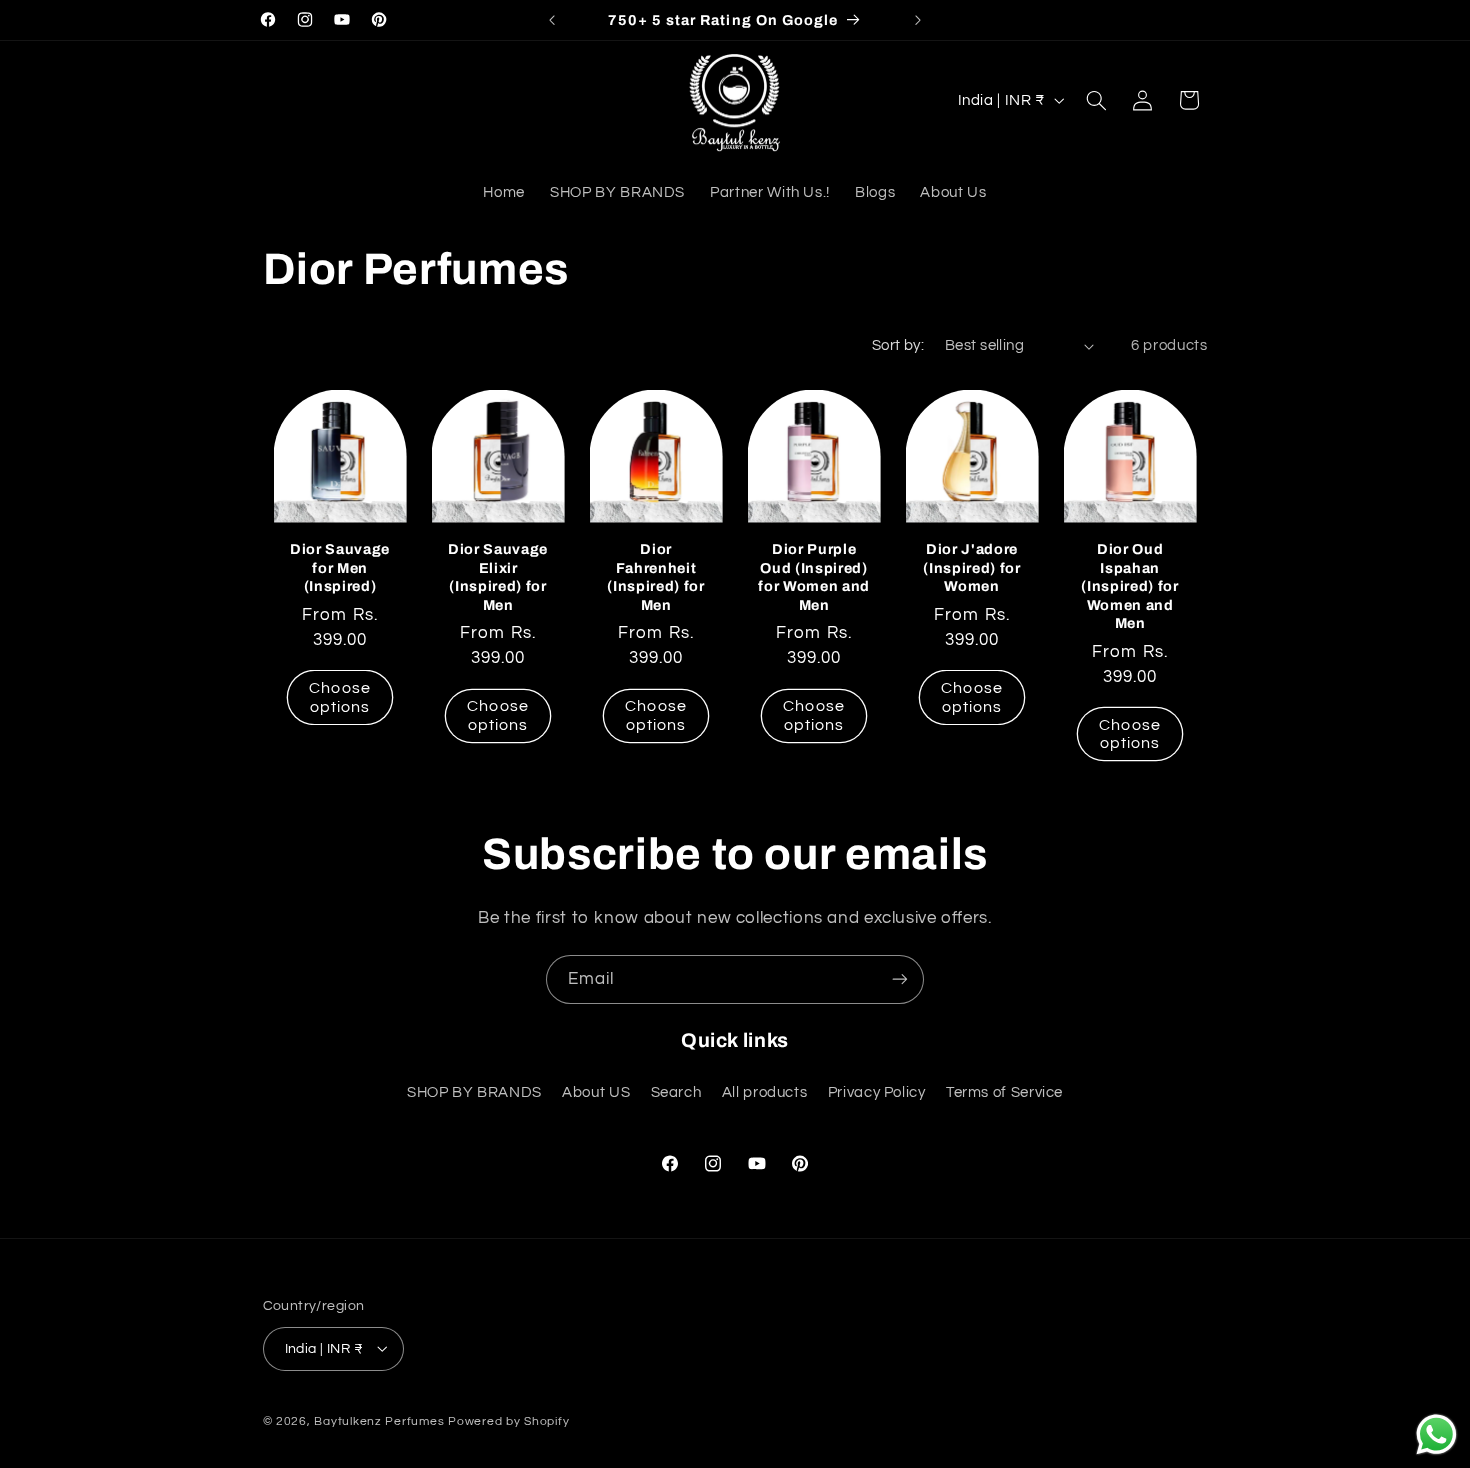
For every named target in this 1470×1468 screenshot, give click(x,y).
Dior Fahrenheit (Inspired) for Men (655, 576)
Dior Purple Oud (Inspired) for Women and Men (814, 576)
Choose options (339, 696)
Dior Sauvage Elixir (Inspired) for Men (498, 576)
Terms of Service (1004, 1092)
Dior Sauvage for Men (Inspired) (340, 567)
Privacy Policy (877, 1092)
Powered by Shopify (508, 1420)
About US (596, 1092)
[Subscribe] (900, 979)
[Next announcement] (918, 20)
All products (765, 1092)
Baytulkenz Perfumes (379, 1420)
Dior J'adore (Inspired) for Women (971, 567)
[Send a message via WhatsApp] (1436, 1434)
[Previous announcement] (552, 20)
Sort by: (898, 345)
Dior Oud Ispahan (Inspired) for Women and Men (1129, 586)
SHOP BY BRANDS (474, 1092)
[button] (1096, 100)
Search (676, 1092)
